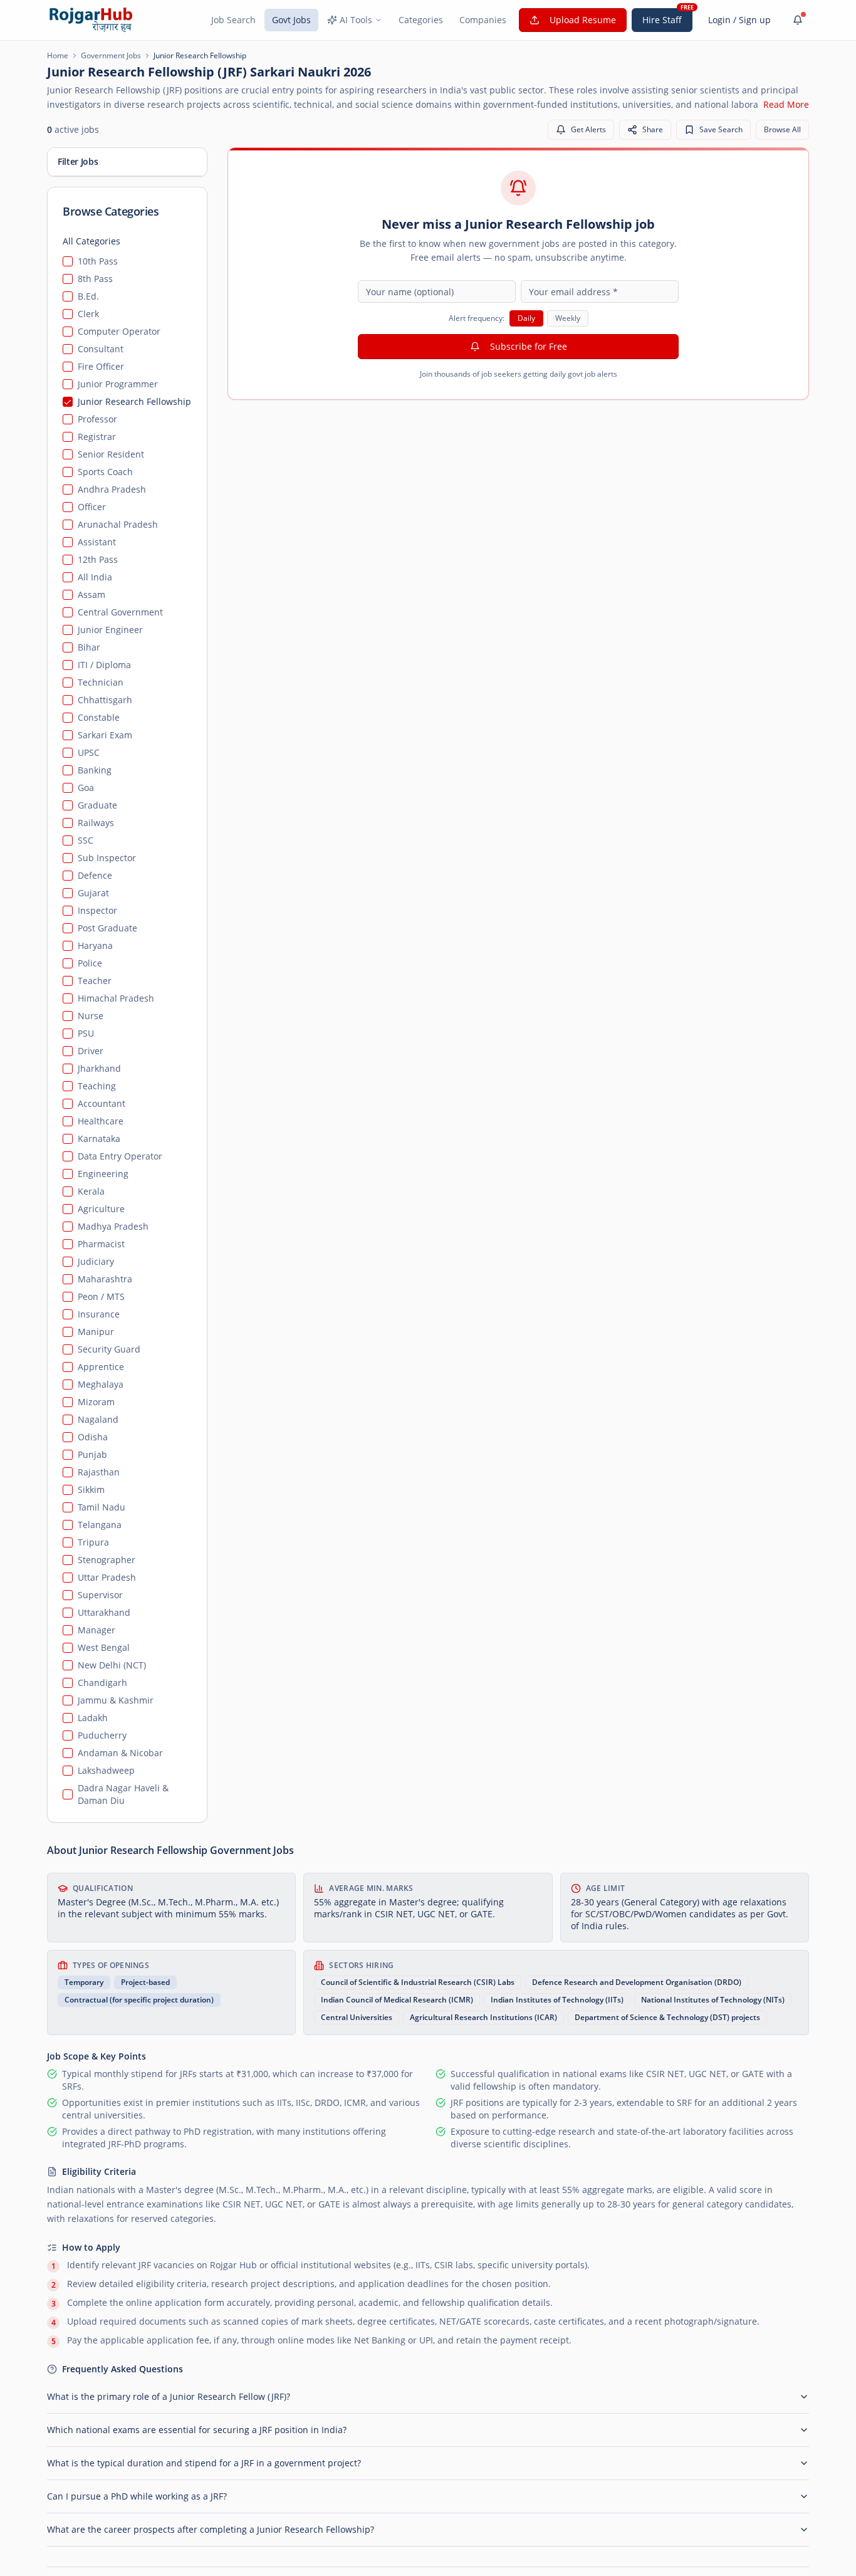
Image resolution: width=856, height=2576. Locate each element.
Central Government (120, 612)
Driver (91, 1051)
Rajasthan (99, 1472)
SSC (86, 840)
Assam (91, 594)
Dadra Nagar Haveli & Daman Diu (123, 1794)
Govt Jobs (291, 20)
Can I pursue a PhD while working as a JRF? (137, 2496)
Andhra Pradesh (112, 489)
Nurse (91, 1016)
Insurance (99, 1314)
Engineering (103, 1174)
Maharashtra (105, 1279)
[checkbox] (68, 261)
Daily (526, 318)
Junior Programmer (118, 384)
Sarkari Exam (105, 735)
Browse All (782, 129)
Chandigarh (102, 1683)
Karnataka (99, 1139)
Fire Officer (101, 366)
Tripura (93, 1542)
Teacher (95, 981)
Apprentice (101, 1367)
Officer (92, 507)
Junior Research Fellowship (134, 401)
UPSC (89, 752)
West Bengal (104, 1647)
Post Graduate (107, 928)
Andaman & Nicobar (120, 1753)
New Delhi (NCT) (112, 1665)
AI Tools (356, 20)
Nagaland (98, 1419)
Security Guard (109, 1349)
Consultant (101, 349)
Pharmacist (101, 1244)
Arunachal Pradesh (118, 524)
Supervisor (100, 1595)
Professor (97, 419)
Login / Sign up (739, 20)
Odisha (93, 1437)
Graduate (97, 805)
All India (95, 577)
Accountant (102, 1103)
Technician (101, 682)
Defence (95, 875)
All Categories (91, 241)
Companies (483, 20)
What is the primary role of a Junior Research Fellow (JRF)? (169, 2396)
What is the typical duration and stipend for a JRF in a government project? (204, 2463)
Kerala (91, 1191)
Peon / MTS (101, 1296)
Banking (95, 770)
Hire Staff (662, 20)
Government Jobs (111, 56)
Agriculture (101, 1209)
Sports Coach (105, 472)
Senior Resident (111, 454)
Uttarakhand (104, 1612)
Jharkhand (99, 1068)
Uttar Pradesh (107, 1577)
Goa (86, 788)
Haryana (95, 945)
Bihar (89, 647)
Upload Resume (583, 20)
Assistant (97, 542)
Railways (96, 823)
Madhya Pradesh (113, 1226)
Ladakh (93, 1718)
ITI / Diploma (104, 665)
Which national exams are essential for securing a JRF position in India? (197, 2430)
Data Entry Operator (120, 1156)
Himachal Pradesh (116, 998)
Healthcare (101, 1121)
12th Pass (98, 559)
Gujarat (93, 893)
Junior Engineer (110, 630)
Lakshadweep (106, 1770)
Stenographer (107, 1560)
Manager (97, 1630)
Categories (421, 20)
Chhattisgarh (105, 700)
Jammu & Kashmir (116, 1700)
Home (58, 56)
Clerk (88, 314)
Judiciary (96, 1261)
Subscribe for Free (529, 346)
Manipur (96, 1332)
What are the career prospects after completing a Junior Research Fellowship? (211, 2529)
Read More (786, 104)
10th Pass (98, 261)
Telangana (100, 1525)
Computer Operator (119, 331)
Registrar (97, 437)
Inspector (97, 910)
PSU (86, 1033)
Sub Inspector (107, 858)
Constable (99, 717)
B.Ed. (88, 296)
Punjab (92, 1454)
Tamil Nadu (102, 1507)
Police (90, 963)
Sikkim (91, 1490)
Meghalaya (101, 1384)
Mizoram (96, 1402)
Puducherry (102, 1735)
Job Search (233, 20)
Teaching (97, 1086)
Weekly (568, 318)
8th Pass (95, 279)
